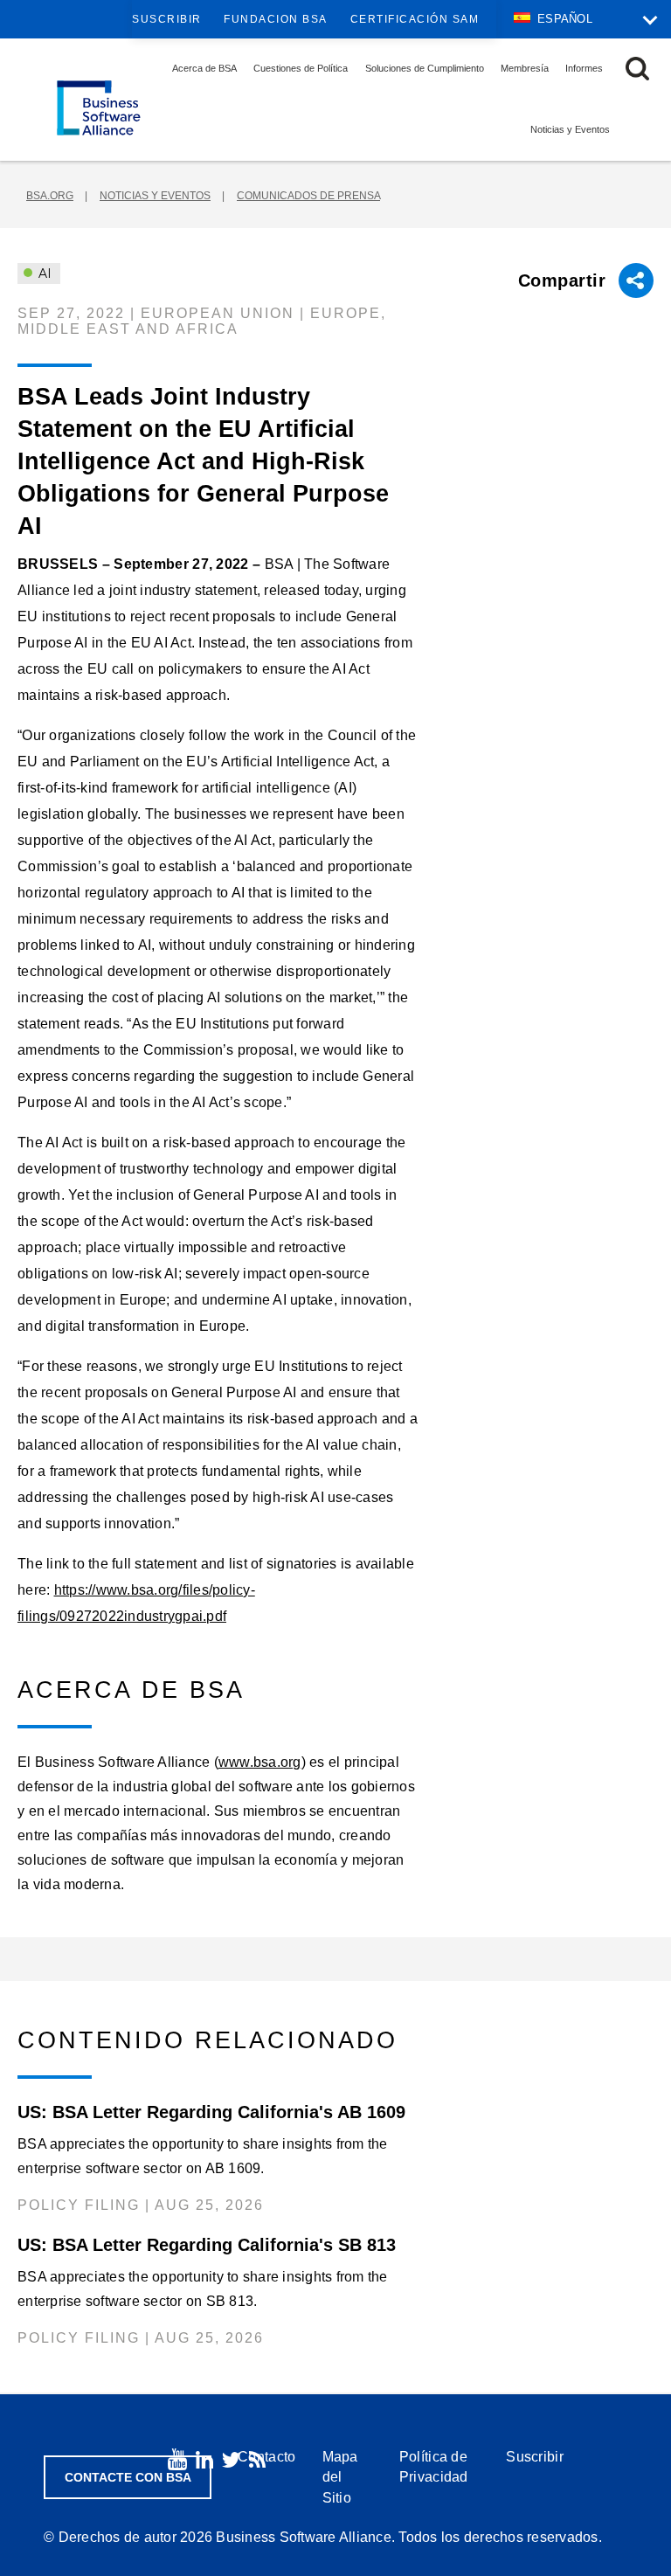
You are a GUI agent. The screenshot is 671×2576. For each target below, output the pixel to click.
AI (43, 274)
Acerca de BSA (204, 68)
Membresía (525, 68)
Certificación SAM (415, 19)
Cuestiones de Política (301, 68)
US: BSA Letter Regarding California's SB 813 (207, 2245)
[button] (637, 69)
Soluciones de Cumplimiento (425, 68)
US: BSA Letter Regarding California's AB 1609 (211, 2112)
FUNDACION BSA (276, 19)
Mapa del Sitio (340, 2477)
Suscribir (167, 19)
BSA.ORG (50, 196)
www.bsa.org (260, 1762)
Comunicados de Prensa (308, 196)
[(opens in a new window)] (177, 2459)
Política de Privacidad (434, 2467)
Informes (584, 68)
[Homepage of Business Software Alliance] (99, 108)
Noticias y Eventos (570, 129)
